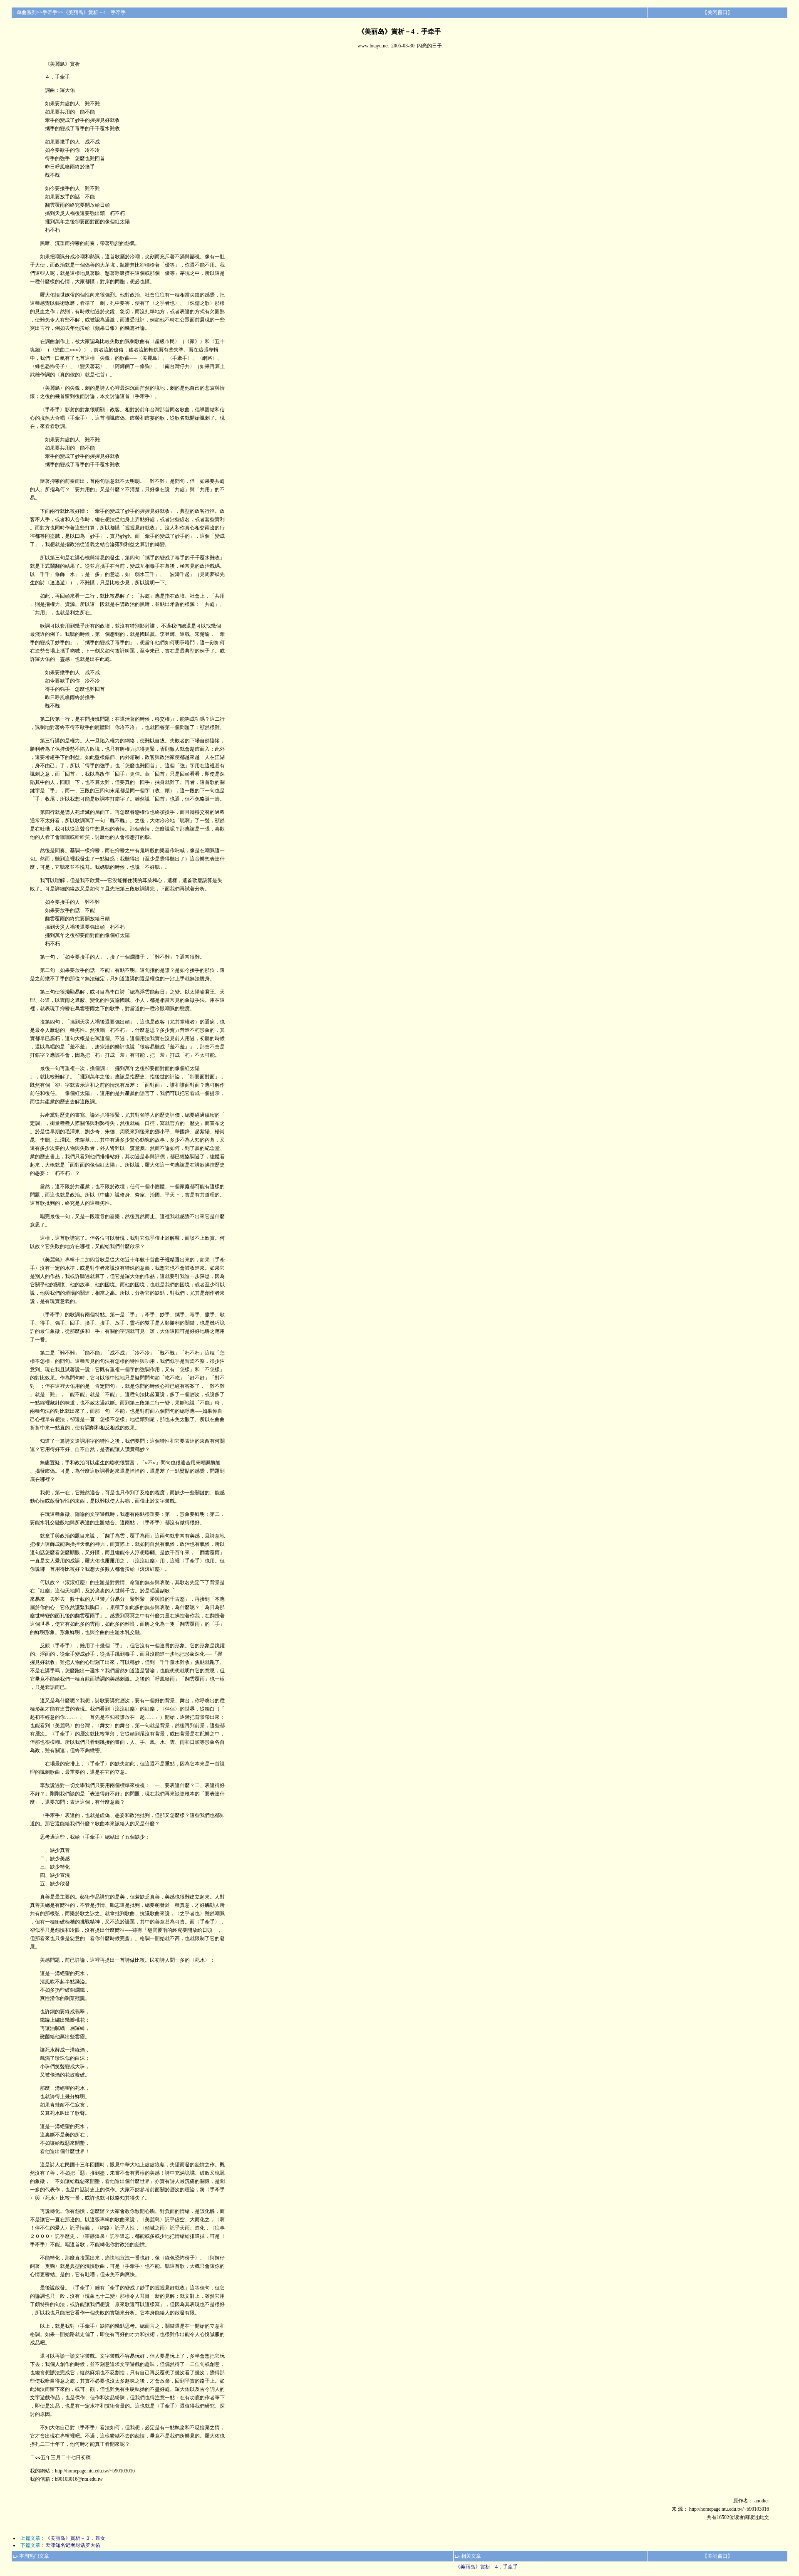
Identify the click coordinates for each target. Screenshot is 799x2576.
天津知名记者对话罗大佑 (73, 2545)
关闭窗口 (717, 12)
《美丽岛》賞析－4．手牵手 (486, 2567)
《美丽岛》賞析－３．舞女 (75, 2538)
